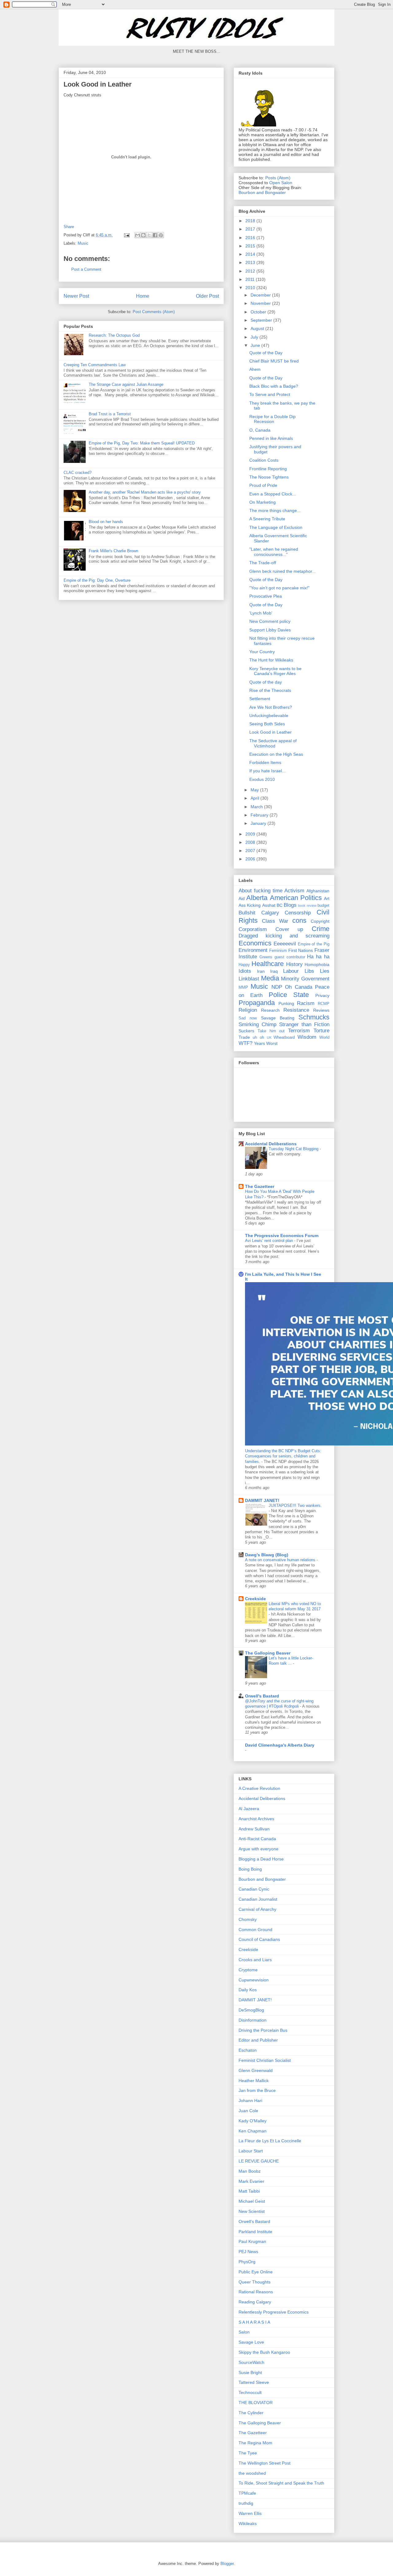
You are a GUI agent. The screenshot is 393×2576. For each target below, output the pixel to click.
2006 (251, 859)
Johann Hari (250, 2101)
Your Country (262, 652)
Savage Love (251, 2342)
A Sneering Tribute (267, 519)
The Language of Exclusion (276, 527)
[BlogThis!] (143, 235)
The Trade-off (263, 563)
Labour (291, 971)
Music (83, 243)
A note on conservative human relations (281, 1560)
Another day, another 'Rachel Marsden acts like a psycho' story (145, 492)
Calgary (270, 913)
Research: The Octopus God (114, 335)
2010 (251, 288)
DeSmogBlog (251, 2010)
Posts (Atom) (278, 178)
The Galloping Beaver (268, 1653)
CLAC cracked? (78, 473)
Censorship (298, 913)
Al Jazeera (249, 1809)
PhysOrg (247, 2262)
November (261, 303)
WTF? (245, 1043)
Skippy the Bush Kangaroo (264, 2352)
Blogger (227, 2564)
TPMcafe (247, 2493)
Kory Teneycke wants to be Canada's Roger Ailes (275, 671)
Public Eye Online (256, 2272)
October (259, 312)
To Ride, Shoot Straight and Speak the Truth (281, 2483)
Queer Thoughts (255, 2282)
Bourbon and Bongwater (262, 192)
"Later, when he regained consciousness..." (274, 552)
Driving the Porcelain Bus (263, 2030)
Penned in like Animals (271, 438)
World (324, 1038)
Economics (255, 943)
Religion (248, 1010)
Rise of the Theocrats (270, 690)
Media (270, 978)
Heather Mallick (254, 2081)
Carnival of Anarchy (257, 1909)
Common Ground (255, 1930)
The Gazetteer (260, 1186)
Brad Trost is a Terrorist (110, 414)
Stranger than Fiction (304, 1024)
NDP (277, 987)
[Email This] (138, 235)
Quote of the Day (266, 353)
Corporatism (253, 929)
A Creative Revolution (259, 1788)
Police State (289, 995)
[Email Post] (126, 235)
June (256, 345)
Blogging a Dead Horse (261, 1859)
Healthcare (268, 964)
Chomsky (248, 1919)
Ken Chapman (253, 2131)
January (259, 823)
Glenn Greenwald (256, 2070)
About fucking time (261, 891)
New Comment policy (270, 621)
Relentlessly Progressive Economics (274, 2312)
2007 (251, 851)
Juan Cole (248, 2111)
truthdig (246, 2503)
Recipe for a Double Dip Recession (272, 419)
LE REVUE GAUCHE (259, 2161)
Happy (244, 965)
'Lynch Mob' (261, 613)
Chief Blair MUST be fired (274, 361)
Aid (242, 898)
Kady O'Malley (253, 2121)
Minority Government (305, 979)
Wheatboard (284, 1038)
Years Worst (266, 1043)
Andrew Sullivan (254, 1829)
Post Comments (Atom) (154, 312)
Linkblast (249, 979)
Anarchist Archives (256, 1819)
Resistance (296, 1010)
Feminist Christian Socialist (265, 2060)
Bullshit (247, 913)
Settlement (260, 699)
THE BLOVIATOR (256, 2403)
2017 (251, 229)
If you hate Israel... (267, 771)
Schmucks (314, 1017)
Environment (253, 950)
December (261, 295)
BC (280, 905)
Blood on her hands (106, 522)
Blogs (290, 905)
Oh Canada (298, 987)
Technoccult (250, 2392)
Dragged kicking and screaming (284, 936)
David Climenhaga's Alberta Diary (280, 1745)
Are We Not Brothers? (271, 707)
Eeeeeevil (285, 944)
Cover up (289, 929)
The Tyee (248, 2453)
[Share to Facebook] (155, 235)
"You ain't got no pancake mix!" (279, 588)
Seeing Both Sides (267, 724)
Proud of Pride (263, 485)
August (258, 328)
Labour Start (251, 2151)
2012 (251, 271)
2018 (251, 221)
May (255, 790)
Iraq (274, 971)
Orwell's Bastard (262, 1696)
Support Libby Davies (270, 630)
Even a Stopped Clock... (273, 494)
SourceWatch (251, 2362)
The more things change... (275, 510)
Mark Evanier (251, 2181)
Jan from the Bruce (257, 2090)
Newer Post (76, 296)
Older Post (207, 296)
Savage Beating (278, 1018)
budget (323, 906)
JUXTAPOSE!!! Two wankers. (295, 1505)
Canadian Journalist (258, 1899)
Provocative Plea (266, 596)
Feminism (278, 951)
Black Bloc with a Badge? (274, 386)
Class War (275, 921)
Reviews (321, 1010)
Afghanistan (318, 891)
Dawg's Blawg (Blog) (267, 1555)
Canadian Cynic (254, 1889)
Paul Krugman (252, 2241)
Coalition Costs (264, 460)
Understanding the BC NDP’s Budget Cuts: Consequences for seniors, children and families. (283, 1456)
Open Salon (281, 183)
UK (269, 1038)
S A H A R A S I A (254, 2322)
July (255, 337)
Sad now (248, 1018)
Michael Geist (252, 2201)
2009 (251, 834)
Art (327, 898)
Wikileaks (248, 2524)
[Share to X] (149, 235)
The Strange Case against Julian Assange (126, 384)
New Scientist (252, 2211)
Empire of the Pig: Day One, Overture (97, 580)
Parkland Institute (255, 2232)
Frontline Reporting (268, 469)
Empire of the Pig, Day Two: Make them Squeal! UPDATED (142, 443)
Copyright (320, 921)
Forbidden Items (265, 762)
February (260, 815)
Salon (244, 2332)
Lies (325, 971)
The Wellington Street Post (265, 2463)
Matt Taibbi (249, 2191)
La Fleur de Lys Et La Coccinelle (270, 2141)
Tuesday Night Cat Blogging (294, 1149)
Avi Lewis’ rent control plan (270, 1241)
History (294, 964)
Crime (321, 929)
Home (143, 296)
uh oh (258, 1038)
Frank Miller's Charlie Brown (113, 551)
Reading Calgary (255, 2302)
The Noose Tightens (269, 477)
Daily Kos (248, 1990)
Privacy (322, 995)
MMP (243, 987)
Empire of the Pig (314, 944)
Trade (244, 1037)
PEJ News (248, 2252)
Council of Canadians (259, 1939)
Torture (321, 1031)
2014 (251, 254)
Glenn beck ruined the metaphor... (282, 571)
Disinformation (253, 2020)
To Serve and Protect (270, 394)
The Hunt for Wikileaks (271, 660)
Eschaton (248, 2050)
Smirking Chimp (257, 1024)
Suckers (246, 1031)
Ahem (255, 369)
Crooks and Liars (255, 1960)
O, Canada (260, 430)
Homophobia (317, 964)
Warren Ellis (250, 2513)
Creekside (255, 1599)
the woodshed (252, 2473)
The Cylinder (251, 2413)
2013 (251, 262)
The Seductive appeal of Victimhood (273, 743)
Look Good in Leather (98, 84)
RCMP (324, 1004)
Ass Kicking (250, 905)
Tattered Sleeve (254, 2382)
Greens (266, 957)
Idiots (245, 971)
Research (270, 1010)
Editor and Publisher (258, 2040)
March (257, 807)
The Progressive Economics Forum (282, 1236)
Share (69, 227)
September (262, 320)
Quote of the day (266, 682)
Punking (286, 1003)
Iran (261, 971)
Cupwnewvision (254, 1980)
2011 (251, 279)
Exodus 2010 (262, 779)
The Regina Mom (255, 2443)
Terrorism (299, 1031)
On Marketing (263, 502)
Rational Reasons (256, 2292)
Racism (306, 1003)
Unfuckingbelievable (269, 716)
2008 (251, 842)
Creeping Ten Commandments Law (95, 365)
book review (307, 906)
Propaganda (257, 1003)
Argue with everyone (259, 1849)
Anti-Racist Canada (257, 1839)
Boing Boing (250, 1869)
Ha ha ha (318, 957)
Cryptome (248, 1970)
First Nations (301, 950)
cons (299, 920)
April (255, 798)
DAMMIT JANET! (262, 1500)
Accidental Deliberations (271, 1144)
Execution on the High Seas (276, 754)
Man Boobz (250, 2171)
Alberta (257, 898)
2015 (251, 246)
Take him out (271, 1031)
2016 (251, 238)
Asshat (269, 905)
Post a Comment (86, 269)
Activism (294, 891)
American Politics (296, 898)
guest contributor (290, 957)
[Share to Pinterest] (161, 235)
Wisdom (307, 1037)
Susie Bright (250, 2372)
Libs (309, 971)
